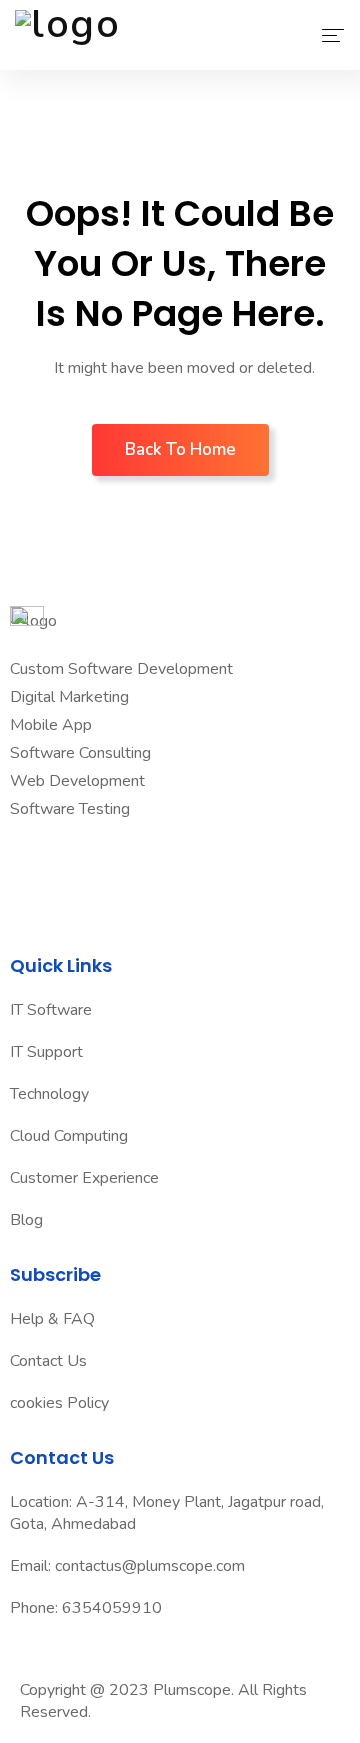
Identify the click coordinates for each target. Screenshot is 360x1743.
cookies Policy (59, 1403)
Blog (26, 1220)
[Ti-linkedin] (163, 868)
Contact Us (48, 1361)
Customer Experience (84, 1178)
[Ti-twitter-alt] (99, 868)
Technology (49, 1094)
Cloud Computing (69, 1136)
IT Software (51, 1010)
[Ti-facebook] (35, 868)
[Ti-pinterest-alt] (227, 868)
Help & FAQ (52, 1319)
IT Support (46, 1052)
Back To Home (180, 449)
